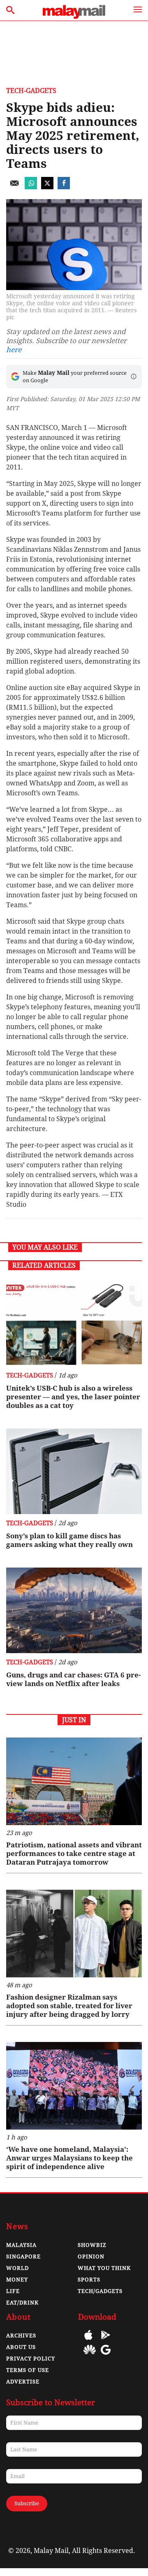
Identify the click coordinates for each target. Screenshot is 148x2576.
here (14, 350)
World (17, 2268)
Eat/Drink (22, 2303)
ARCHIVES (21, 2336)
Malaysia (21, 2245)
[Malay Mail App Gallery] (90, 2356)
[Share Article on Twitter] (47, 187)
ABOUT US (21, 2347)
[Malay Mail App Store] (88, 2341)
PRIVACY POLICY (31, 2359)
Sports (89, 2280)
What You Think (104, 2268)
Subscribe (27, 2503)
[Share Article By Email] (14, 187)
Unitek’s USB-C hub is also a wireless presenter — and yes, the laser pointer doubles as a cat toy (73, 1397)
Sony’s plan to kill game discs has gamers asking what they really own (69, 1540)
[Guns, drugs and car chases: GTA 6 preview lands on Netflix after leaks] (74, 1610)
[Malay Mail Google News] (106, 2356)
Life (13, 2291)
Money (17, 2280)
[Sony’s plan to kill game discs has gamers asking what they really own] (74, 1471)
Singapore (23, 2257)
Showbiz (92, 2245)
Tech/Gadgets (100, 2291)
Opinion (91, 2257)
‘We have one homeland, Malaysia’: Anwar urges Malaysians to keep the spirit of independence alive (69, 2158)
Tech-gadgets (31, 91)
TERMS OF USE (28, 2370)
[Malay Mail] (74, 17)
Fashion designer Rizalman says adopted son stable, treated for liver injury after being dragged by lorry (69, 2006)
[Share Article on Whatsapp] (31, 187)
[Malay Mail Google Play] (106, 2341)
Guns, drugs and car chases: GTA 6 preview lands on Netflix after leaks (73, 1679)
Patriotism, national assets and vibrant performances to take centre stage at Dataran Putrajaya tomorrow (74, 1854)
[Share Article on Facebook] (64, 187)
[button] (134, 376)
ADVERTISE (23, 2382)
